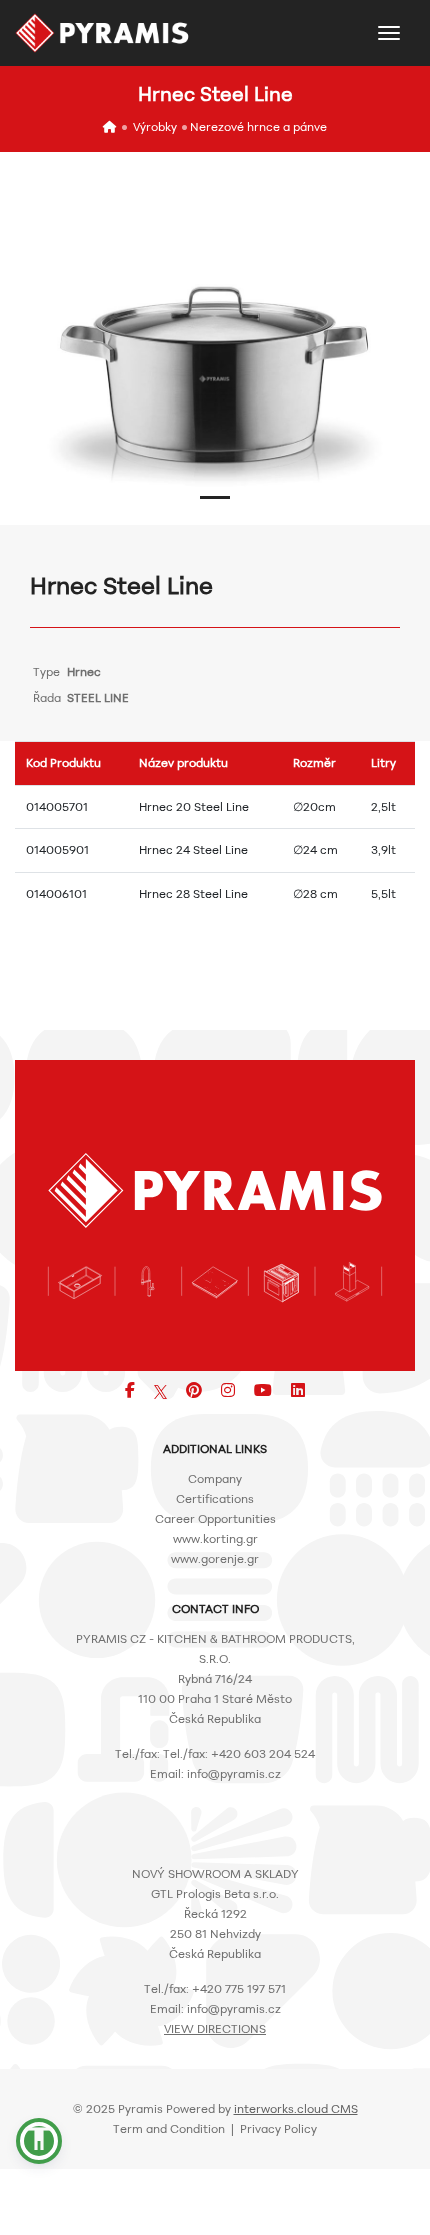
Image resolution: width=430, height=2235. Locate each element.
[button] (215, 497)
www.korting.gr (215, 1538)
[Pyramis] (102, 33)
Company (215, 1478)
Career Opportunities (215, 1518)
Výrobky (155, 126)
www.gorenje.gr (215, 1558)
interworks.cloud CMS (296, 2108)
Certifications (215, 1498)
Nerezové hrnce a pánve (258, 126)
